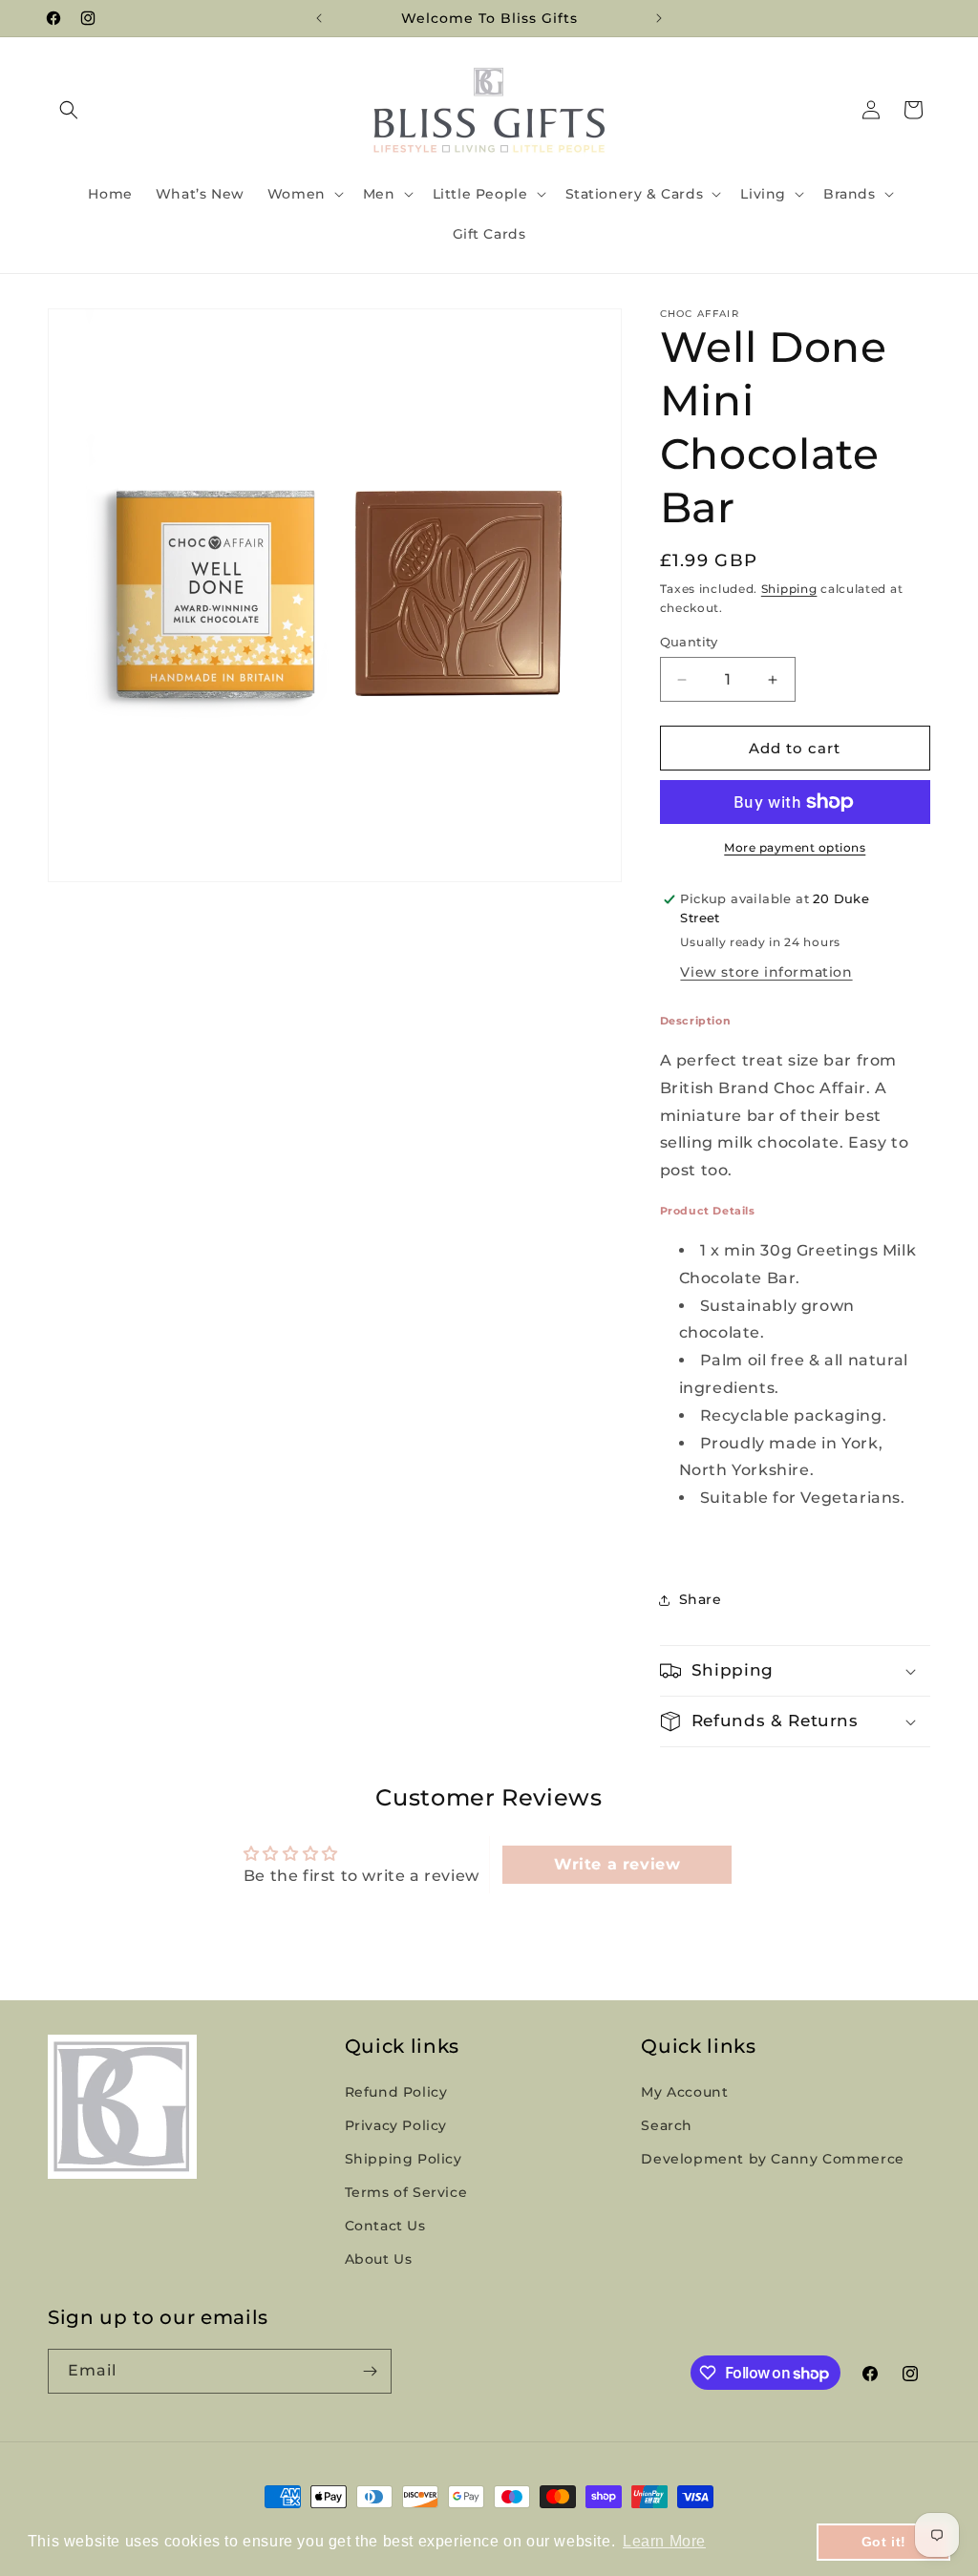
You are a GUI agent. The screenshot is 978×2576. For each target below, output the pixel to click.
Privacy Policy (396, 2125)
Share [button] (701, 1599)
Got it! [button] (884, 2542)
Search (667, 2125)
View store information (766, 972)
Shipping (789, 589)
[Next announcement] (659, 18)
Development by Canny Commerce (772, 2159)
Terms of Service (406, 2192)
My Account (684, 2092)
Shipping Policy (404, 2159)
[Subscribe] (370, 2371)
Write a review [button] (617, 1864)
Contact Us (385, 2226)
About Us (379, 2259)
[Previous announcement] (319, 18)
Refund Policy (396, 2092)
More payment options (795, 847)
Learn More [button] (664, 2541)
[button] (69, 110)
